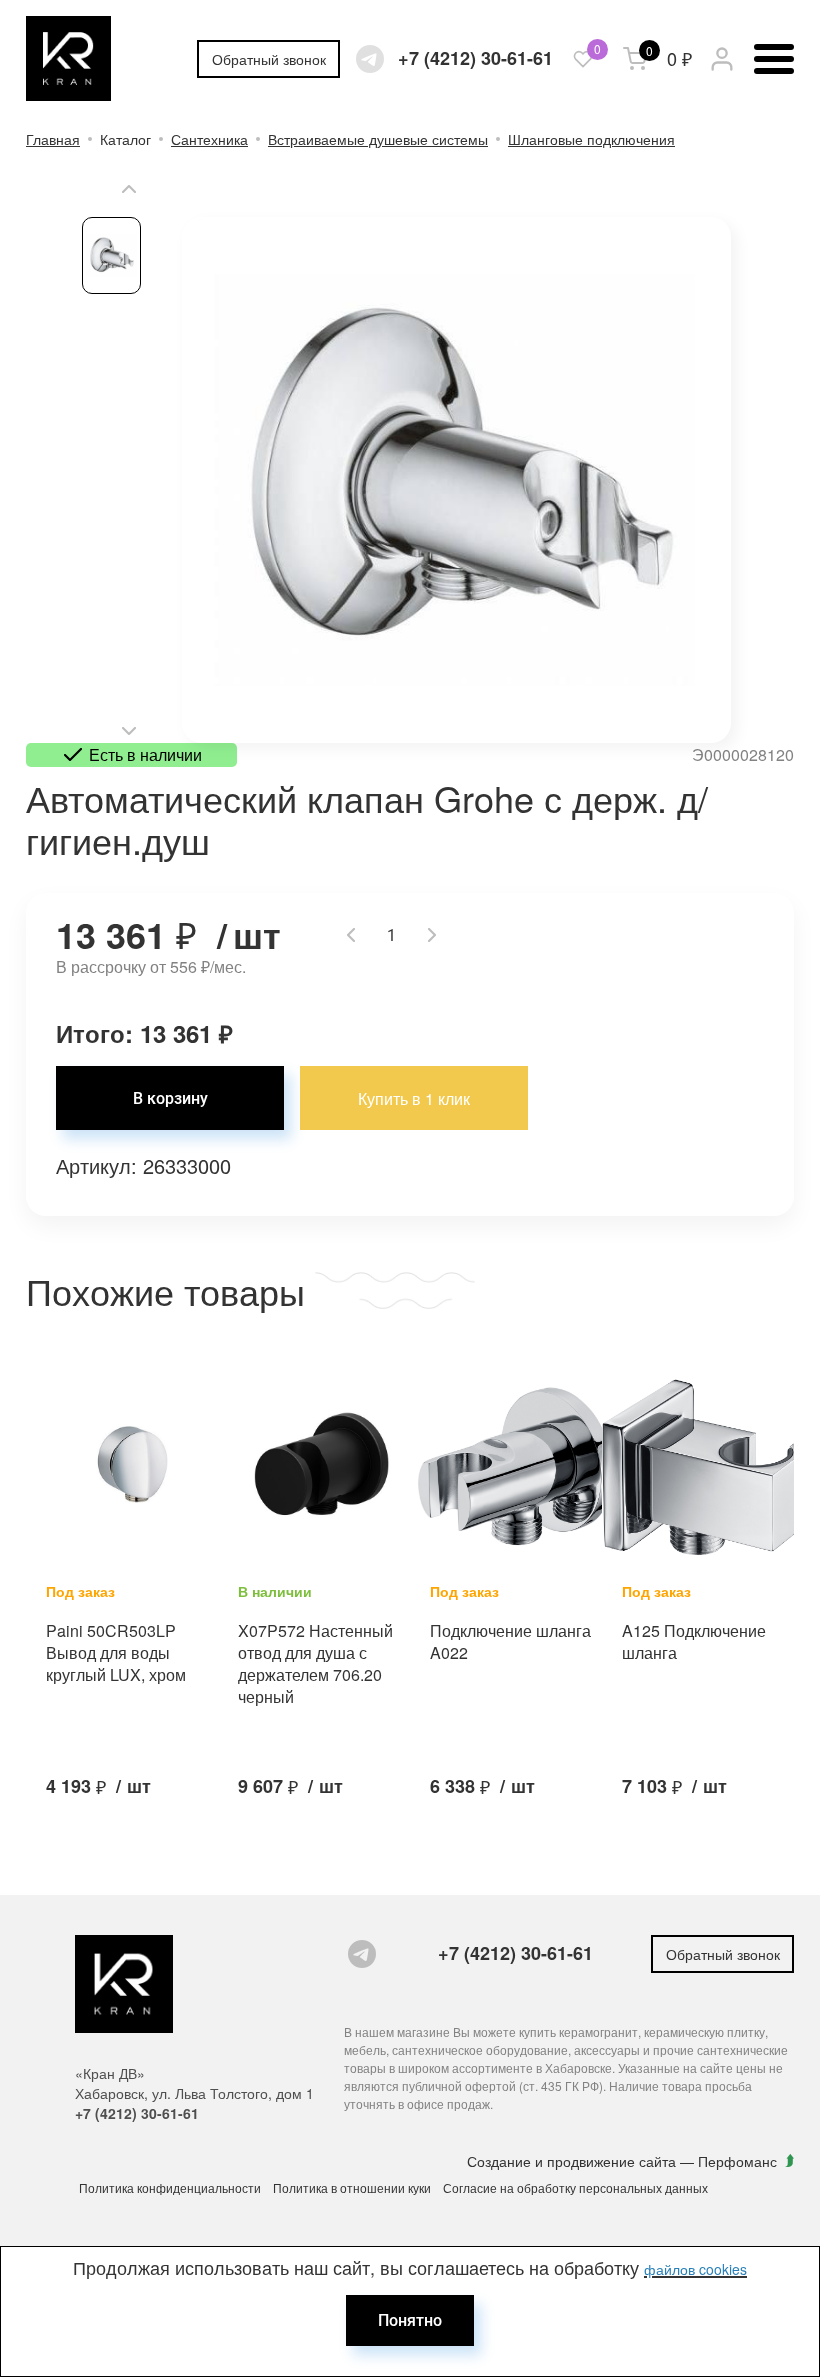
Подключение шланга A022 (510, 1642)
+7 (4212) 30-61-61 (475, 58)
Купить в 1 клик (414, 1098)
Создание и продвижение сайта (573, 2161)
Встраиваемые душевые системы (378, 139)
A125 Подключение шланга (694, 1642)
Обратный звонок (269, 59)
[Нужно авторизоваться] (583, 59)
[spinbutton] (391, 935)
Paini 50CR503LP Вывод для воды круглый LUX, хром (116, 1653)
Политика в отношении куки (352, 2187)
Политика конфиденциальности (170, 2187)
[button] (129, 189)
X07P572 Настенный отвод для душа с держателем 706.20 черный (315, 1664)
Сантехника (209, 139)
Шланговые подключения (591, 139)
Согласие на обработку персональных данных (575, 2187)
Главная (53, 139)
